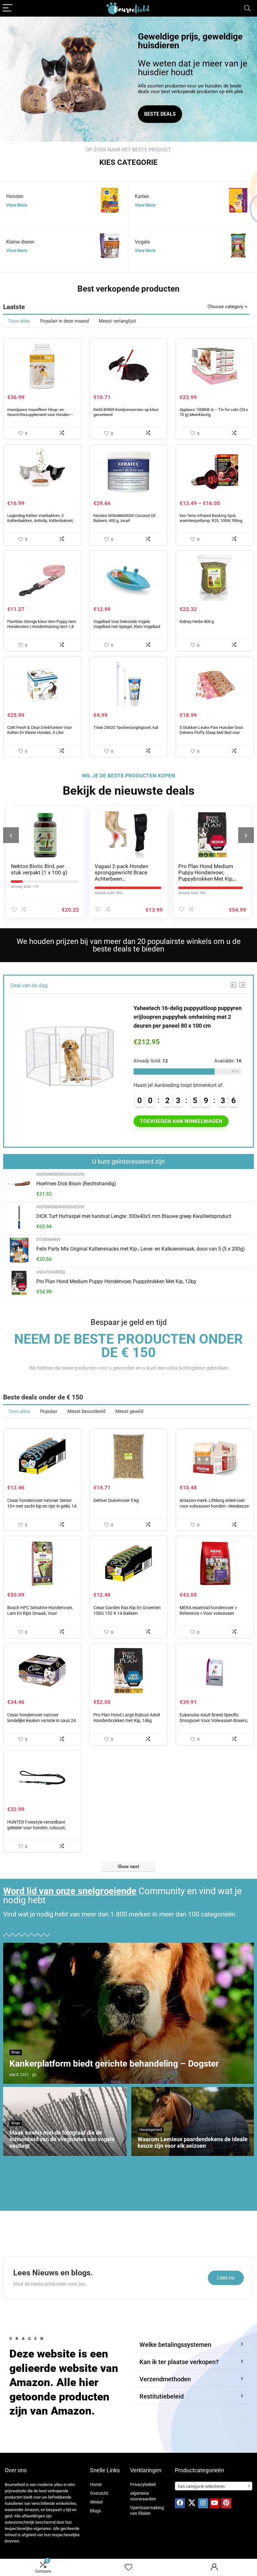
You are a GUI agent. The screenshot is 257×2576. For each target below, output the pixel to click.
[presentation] (11, 835)
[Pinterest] (226, 2503)
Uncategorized (51, 1272)
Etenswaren (48, 1240)
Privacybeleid (143, 2484)
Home (96, 2484)
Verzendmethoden (165, 2379)
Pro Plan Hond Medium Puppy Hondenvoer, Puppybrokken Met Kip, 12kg (122, 876)
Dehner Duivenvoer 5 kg (116, 1500)
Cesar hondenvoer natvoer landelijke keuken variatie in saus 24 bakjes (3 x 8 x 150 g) (42, 1720)
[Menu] (8, 8)
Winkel (96, 2502)
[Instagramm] (203, 2503)
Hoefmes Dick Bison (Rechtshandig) (76, 1184)
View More (17, 205)
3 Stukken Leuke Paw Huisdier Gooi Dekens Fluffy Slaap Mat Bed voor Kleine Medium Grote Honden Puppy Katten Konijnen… (211, 735)
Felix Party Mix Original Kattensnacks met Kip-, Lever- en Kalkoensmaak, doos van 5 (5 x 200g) (141, 1249)
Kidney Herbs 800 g (197, 622)
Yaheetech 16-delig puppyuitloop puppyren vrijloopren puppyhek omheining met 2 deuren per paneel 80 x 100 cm (188, 1017)
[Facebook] (180, 2503)
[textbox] (214, 2486)
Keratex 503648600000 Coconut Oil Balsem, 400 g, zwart (124, 518)
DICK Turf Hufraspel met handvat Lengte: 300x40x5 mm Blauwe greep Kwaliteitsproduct (134, 1216)
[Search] (247, 8)
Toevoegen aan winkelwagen (181, 1121)
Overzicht (99, 2493)
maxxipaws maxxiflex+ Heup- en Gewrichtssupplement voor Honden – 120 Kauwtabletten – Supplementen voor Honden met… (40, 417)
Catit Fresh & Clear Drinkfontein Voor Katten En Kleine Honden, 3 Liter (39, 730)
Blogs (95, 2511)
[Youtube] (215, 2503)
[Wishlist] (128, 2568)
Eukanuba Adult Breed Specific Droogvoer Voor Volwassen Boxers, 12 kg (214, 1720)
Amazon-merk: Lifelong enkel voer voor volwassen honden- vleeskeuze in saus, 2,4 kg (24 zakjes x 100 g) (214, 1506)
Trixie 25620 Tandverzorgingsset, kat (126, 727)
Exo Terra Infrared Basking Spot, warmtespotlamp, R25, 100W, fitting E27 (211, 521)
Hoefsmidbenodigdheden (60, 1174)
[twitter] (191, 2503)
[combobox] (214, 2486)
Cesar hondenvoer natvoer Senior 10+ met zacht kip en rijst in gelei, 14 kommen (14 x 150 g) (42, 1506)
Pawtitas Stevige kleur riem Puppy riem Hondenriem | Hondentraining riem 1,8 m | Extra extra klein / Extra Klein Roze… (42, 627)
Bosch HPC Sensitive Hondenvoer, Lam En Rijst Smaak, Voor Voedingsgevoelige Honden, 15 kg (40, 1613)
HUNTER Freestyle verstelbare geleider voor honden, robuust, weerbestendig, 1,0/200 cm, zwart (40, 1828)
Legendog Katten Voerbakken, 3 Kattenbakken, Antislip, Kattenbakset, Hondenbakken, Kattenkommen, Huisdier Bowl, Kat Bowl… (40, 523)
